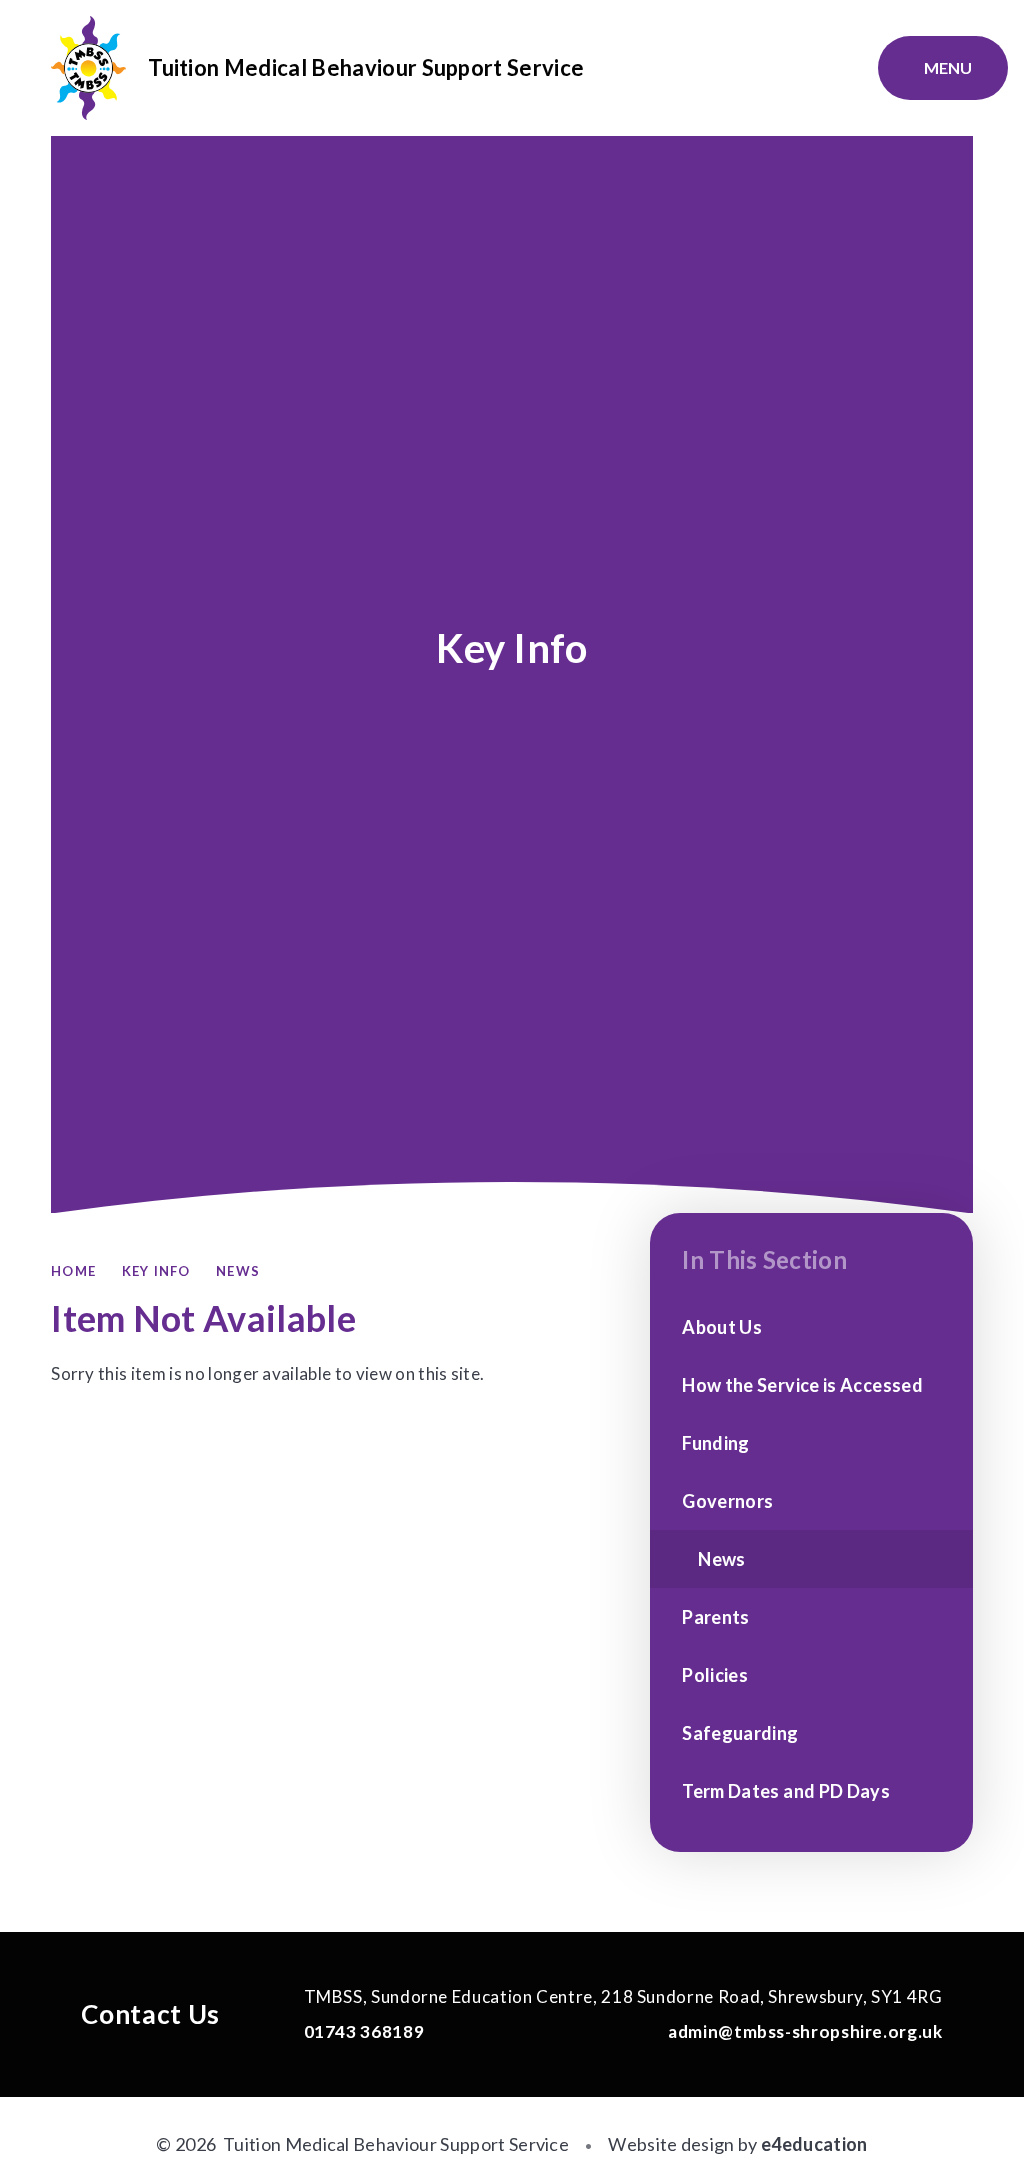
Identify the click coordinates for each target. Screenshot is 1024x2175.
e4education (814, 2144)
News (238, 1271)
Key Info (156, 1271)
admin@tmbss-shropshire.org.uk (803, 2031)
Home (73, 1271)
